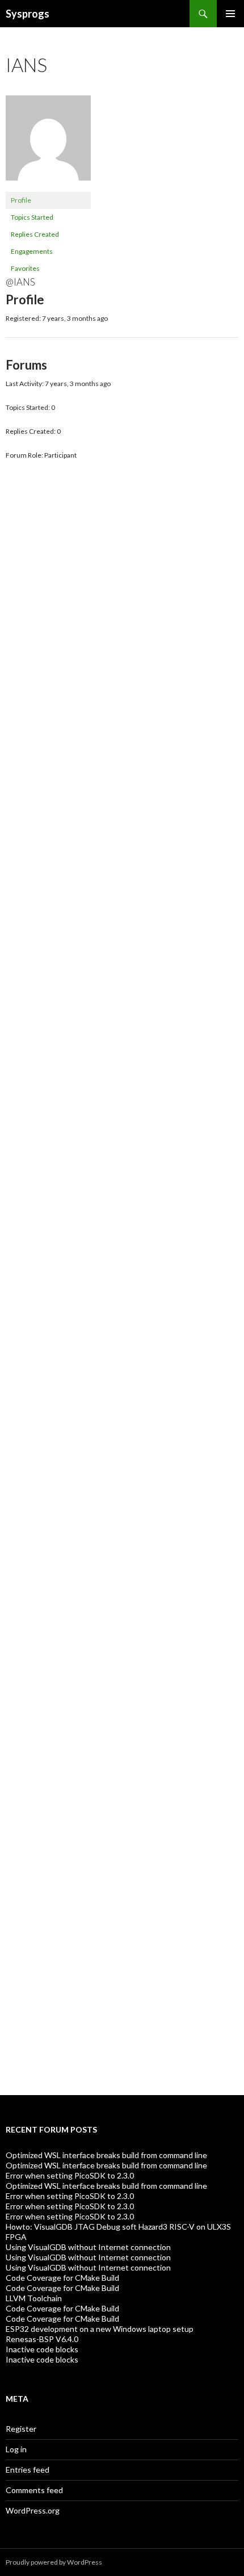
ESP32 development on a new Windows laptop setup (100, 2329)
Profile (21, 200)
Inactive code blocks (42, 2349)
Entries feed (28, 2470)
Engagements (32, 251)
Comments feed (34, 2490)
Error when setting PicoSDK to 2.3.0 (70, 2175)
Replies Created (35, 234)
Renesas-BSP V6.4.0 (42, 2339)
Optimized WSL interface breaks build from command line (106, 2155)
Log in (16, 2449)
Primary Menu (230, 14)
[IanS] (48, 143)
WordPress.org (33, 2510)
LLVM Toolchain (34, 2298)
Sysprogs (28, 14)
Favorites (25, 268)
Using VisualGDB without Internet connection (88, 2247)
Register (21, 2429)
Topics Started (32, 217)
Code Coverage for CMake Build (62, 2278)
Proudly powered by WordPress (54, 2562)
